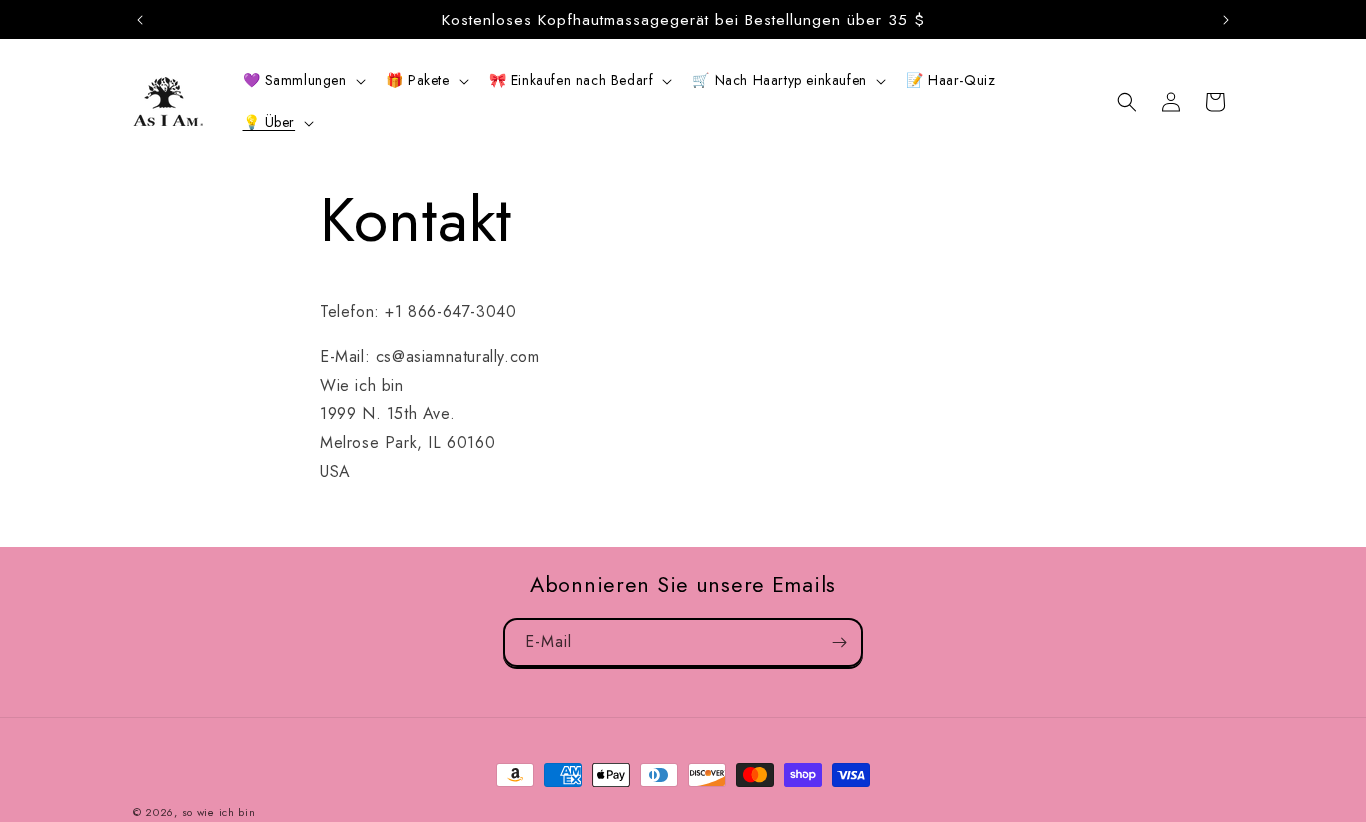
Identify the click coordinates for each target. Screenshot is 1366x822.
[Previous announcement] (140, 20)
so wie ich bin (219, 812)
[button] (302, 80)
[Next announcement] (1226, 20)
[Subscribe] (839, 642)
